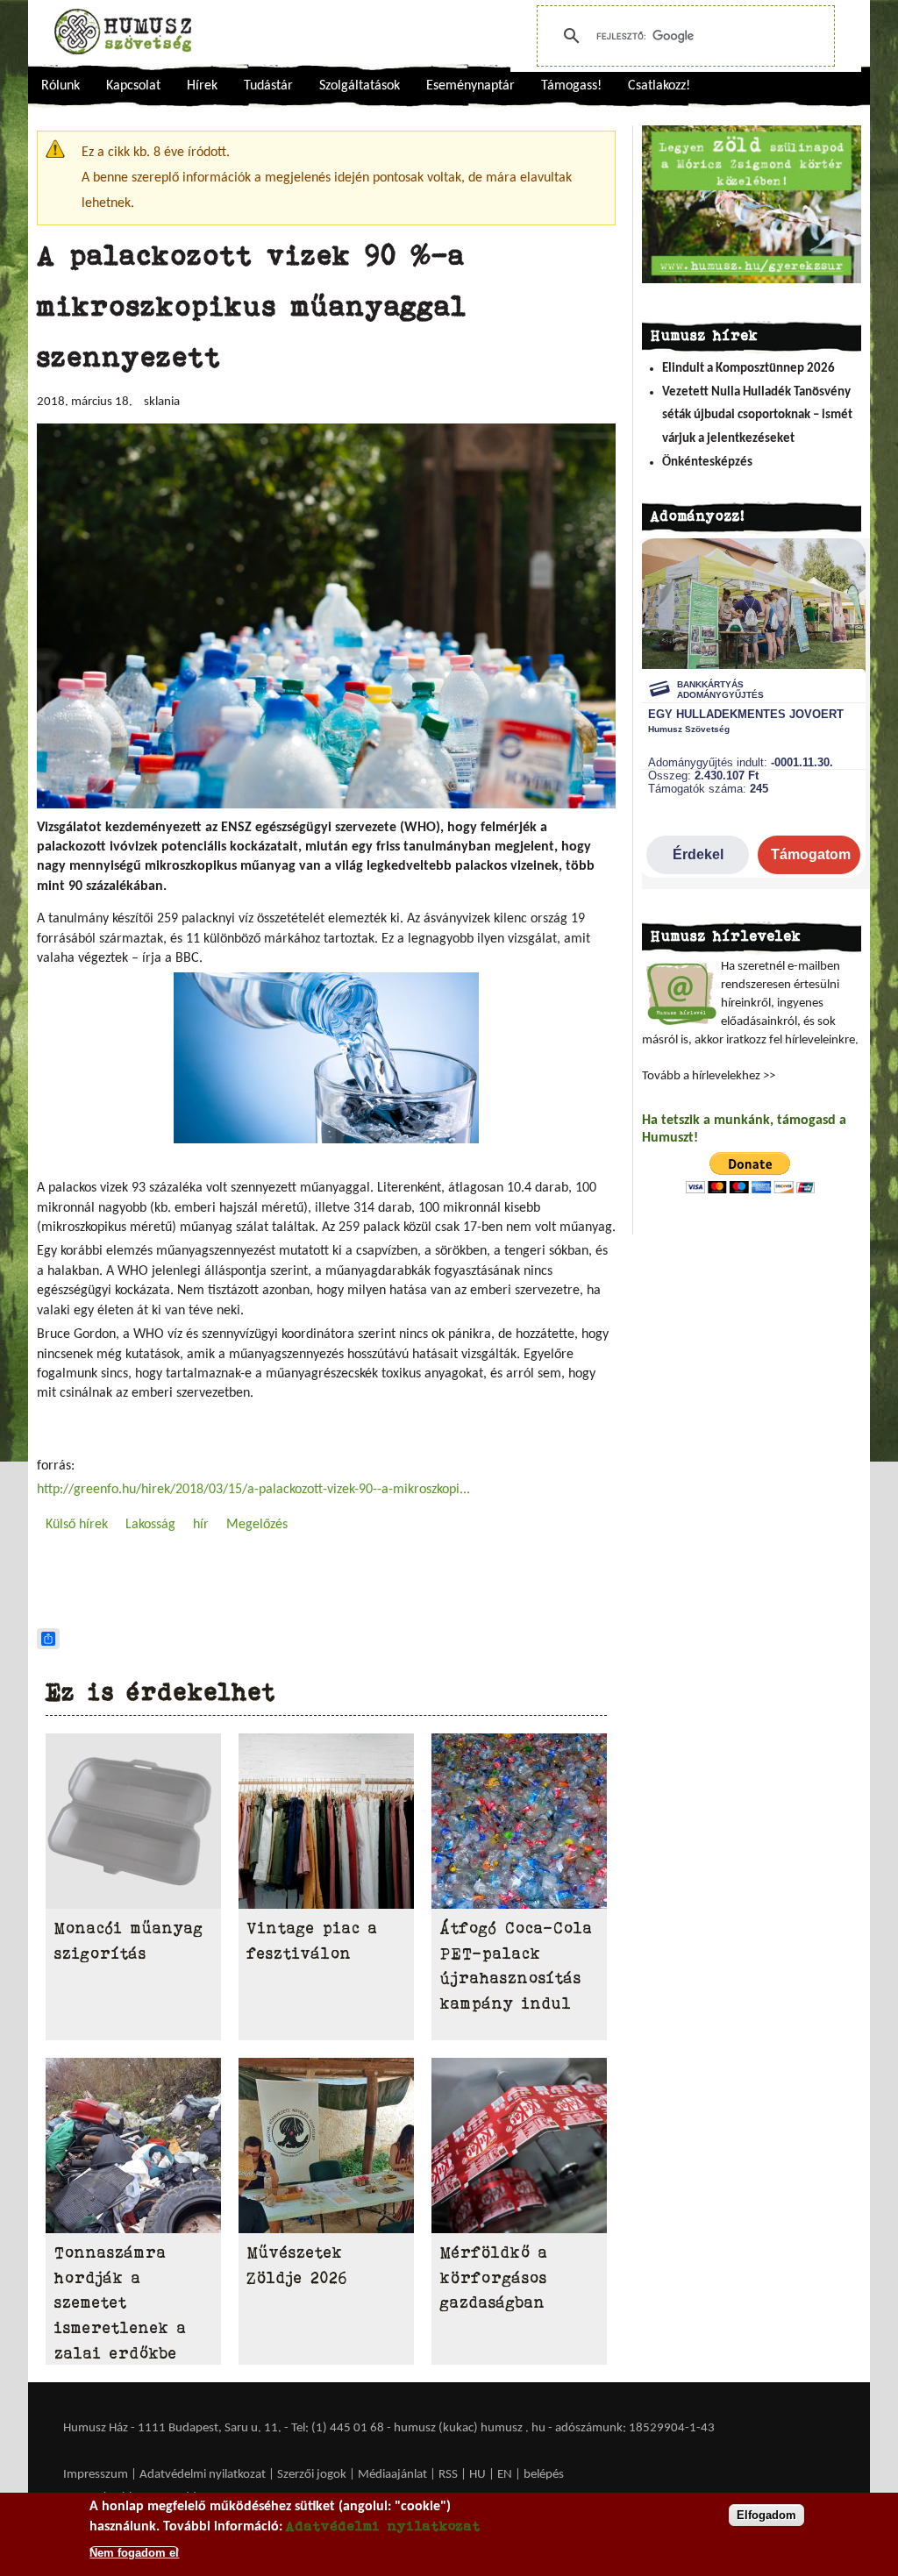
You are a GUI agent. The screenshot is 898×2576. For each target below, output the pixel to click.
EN (505, 2475)
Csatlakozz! (659, 86)
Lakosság (150, 1525)
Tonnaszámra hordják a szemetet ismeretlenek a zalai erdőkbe (121, 2303)
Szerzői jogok (312, 2475)
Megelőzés (257, 1525)
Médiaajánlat (394, 2475)
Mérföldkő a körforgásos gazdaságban (494, 2278)
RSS (448, 2475)
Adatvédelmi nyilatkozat (203, 2475)
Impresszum (96, 2475)
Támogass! (571, 86)
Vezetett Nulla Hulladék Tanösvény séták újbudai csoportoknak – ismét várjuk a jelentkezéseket (757, 416)
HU (478, 2475)
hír (201, 1525)
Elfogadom (766, 2515)
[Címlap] (123, 32)
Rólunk (61, 86)
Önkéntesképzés (707, 463)
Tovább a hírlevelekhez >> (709, 1076)
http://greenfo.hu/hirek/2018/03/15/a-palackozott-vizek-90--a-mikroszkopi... (253, 1490)
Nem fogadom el (134, 2553)
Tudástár (268, 86)
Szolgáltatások (360, 86)
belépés (544, 2475)
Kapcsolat (133, 86)
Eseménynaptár (470, 86)
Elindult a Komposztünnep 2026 (748, 369)
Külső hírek (77, 1525)
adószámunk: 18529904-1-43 (635, 2428)
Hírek (202, 86)
